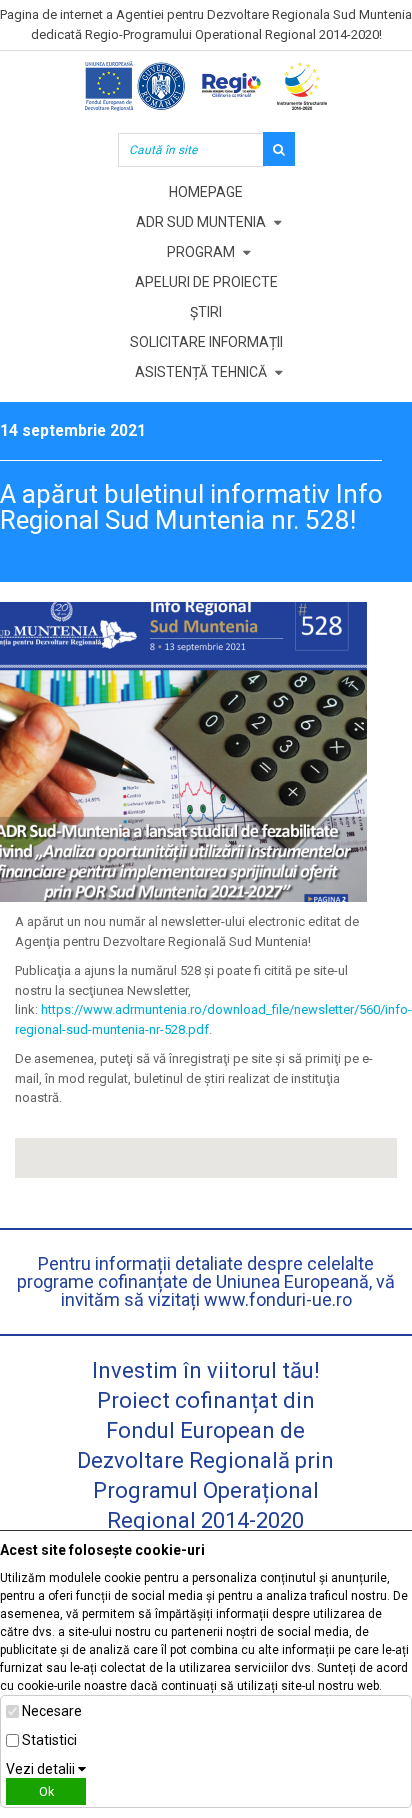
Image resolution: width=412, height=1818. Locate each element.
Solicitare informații (206, 342)
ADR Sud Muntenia (201, 222)
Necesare (52, 1711)
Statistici (49, 1740)
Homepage (206, 192)
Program (201, 252)
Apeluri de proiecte (206, 282)
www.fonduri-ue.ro (278, 1299)
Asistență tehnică (201, 372)
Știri (206, 312)
